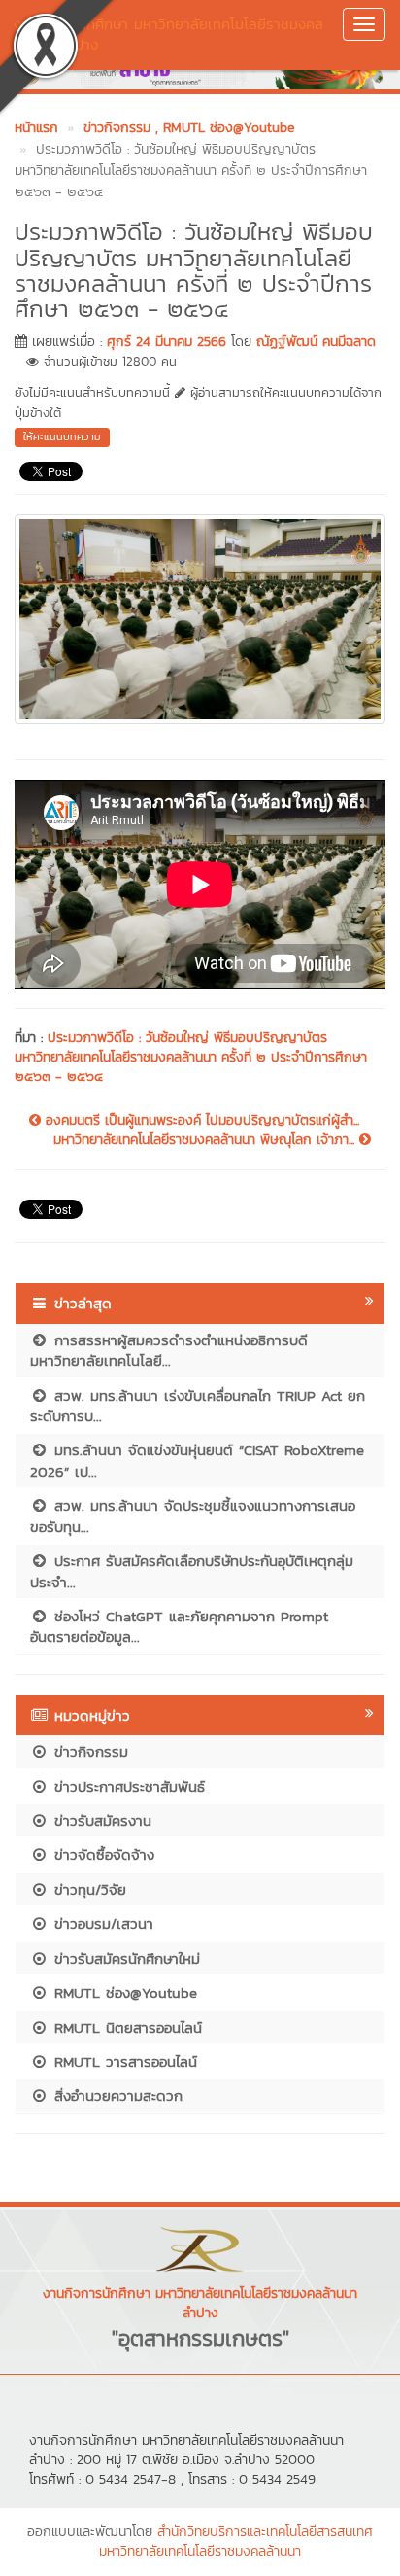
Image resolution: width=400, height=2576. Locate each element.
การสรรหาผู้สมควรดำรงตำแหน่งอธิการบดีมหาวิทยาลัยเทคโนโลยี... (169, 1350)
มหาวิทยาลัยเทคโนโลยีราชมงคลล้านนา (200, 2551)
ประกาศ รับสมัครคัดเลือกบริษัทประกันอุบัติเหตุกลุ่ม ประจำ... (192, 1571)
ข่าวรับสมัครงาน (100, 1820)
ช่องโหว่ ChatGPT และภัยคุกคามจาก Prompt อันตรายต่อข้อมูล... (179, 1626)
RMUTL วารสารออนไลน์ (123, 2061)
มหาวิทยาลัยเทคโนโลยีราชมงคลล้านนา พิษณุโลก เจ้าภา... (206, 1140)
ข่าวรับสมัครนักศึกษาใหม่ (124, 1958)
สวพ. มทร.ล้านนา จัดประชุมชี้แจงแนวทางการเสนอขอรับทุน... (193, 1515)
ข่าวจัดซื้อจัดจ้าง (101, 1854)
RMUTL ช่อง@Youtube (123, 1992)
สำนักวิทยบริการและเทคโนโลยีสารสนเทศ (265, 2532)
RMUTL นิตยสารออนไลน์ (125, 2027)
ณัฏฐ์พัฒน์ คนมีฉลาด (316, 342)
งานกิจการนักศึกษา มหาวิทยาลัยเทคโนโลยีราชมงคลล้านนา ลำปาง (168, 34)
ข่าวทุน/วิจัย (87, 1889)
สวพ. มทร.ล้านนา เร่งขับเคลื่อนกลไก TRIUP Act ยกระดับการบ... (198, 1406)
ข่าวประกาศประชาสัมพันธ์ (127, 1786)
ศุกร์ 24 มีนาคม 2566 (167, 342)
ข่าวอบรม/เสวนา (101, 1923)
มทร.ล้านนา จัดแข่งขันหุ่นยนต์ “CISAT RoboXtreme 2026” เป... (197, 1460)
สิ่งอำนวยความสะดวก (116, 2095)
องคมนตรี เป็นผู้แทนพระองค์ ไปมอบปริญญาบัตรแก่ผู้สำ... (200, 1121)
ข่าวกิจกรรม (88, 1751)
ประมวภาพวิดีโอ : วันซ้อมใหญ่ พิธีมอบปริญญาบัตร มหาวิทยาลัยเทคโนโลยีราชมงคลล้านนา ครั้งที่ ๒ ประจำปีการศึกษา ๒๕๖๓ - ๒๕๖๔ (191, 1057)
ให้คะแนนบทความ (62, 436)
